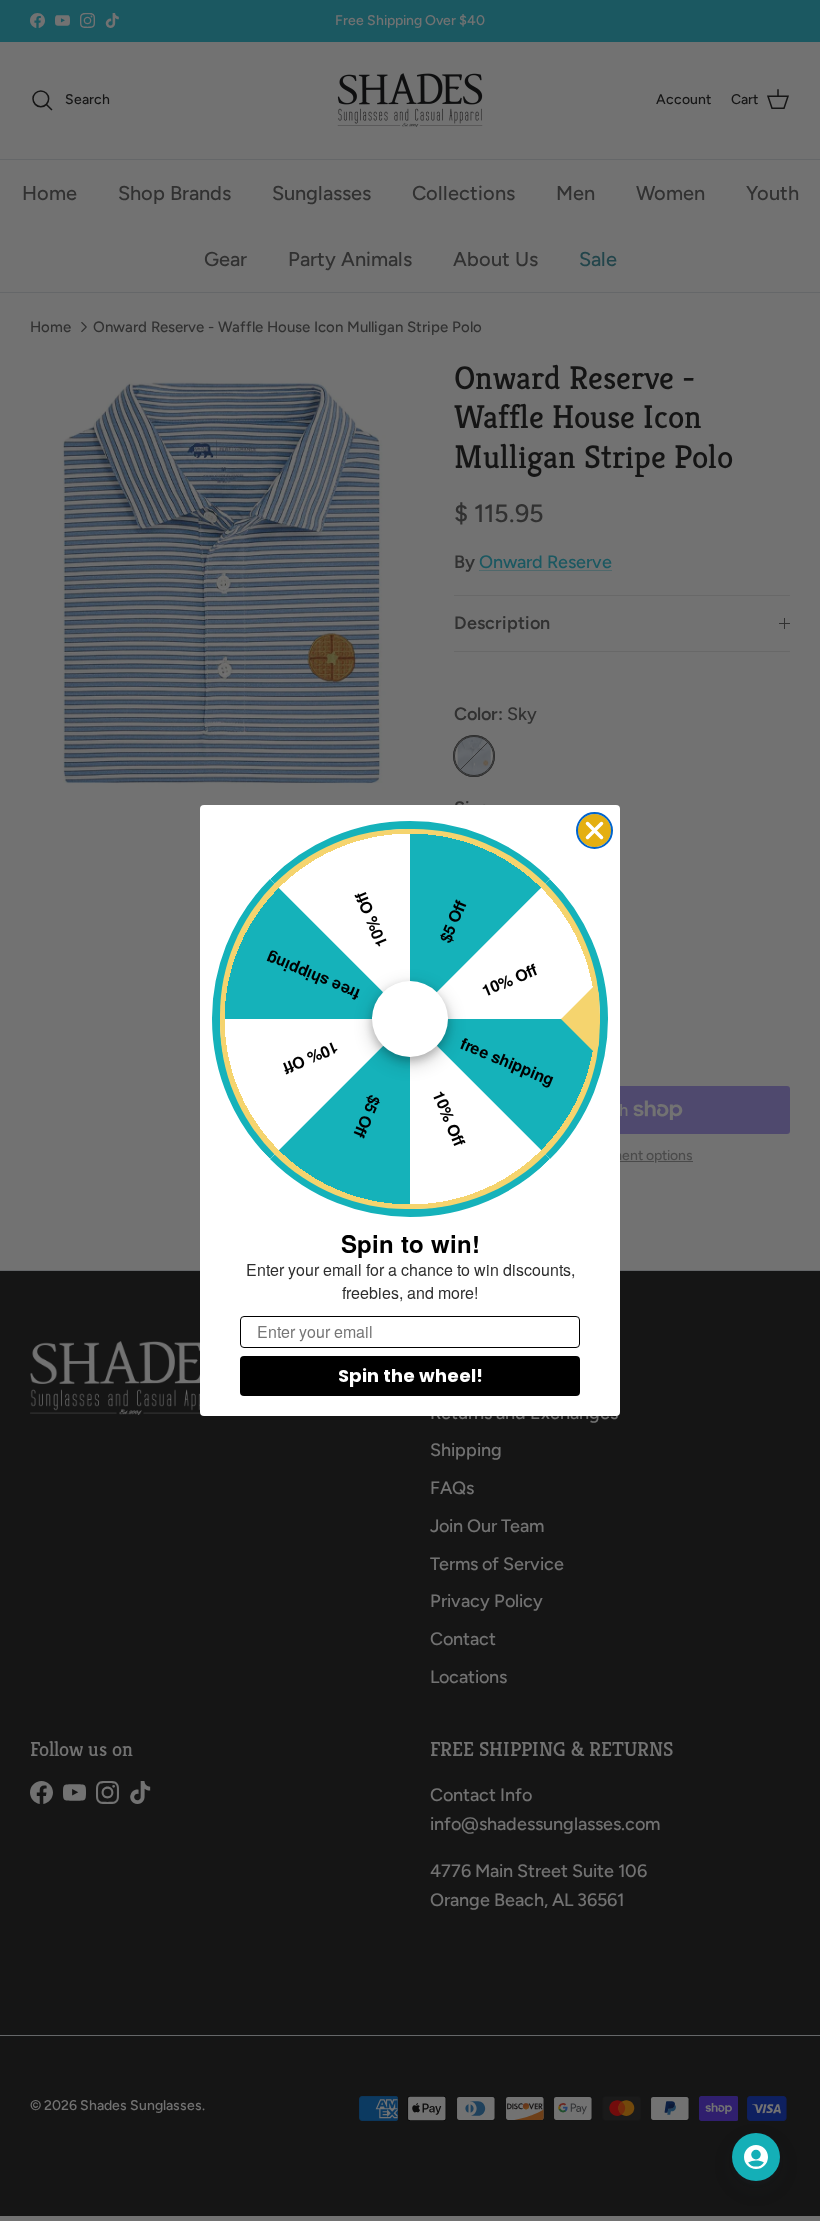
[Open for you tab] (756, 2157)
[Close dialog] (594, 830)
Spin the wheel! (410, 1375)
